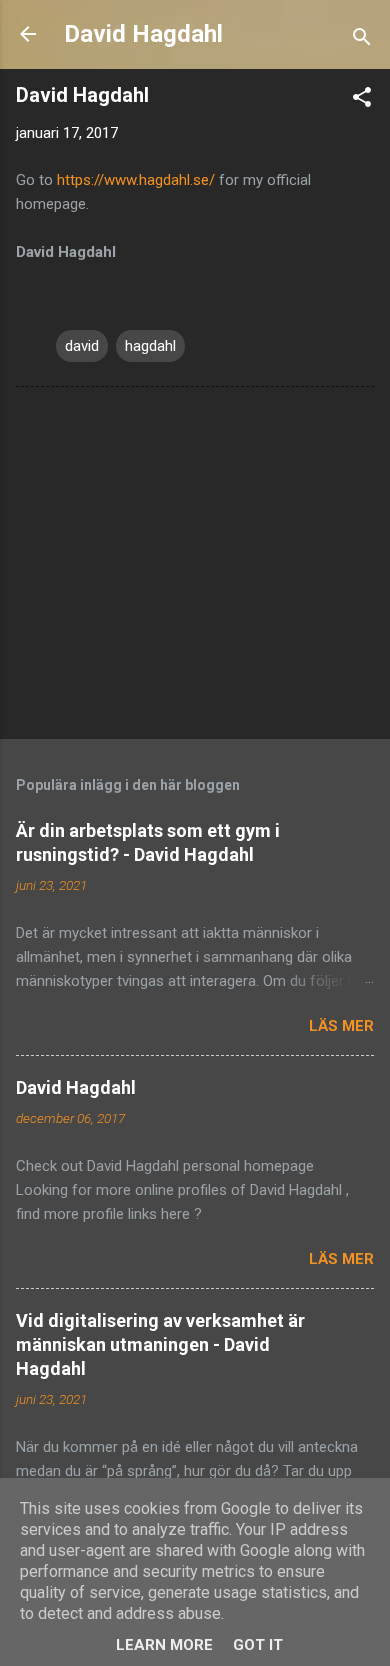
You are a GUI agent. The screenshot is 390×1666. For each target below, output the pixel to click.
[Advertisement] (195, 567)
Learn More (164, 1645)
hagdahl (150, 346)
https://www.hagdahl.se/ (136, 180)
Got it (258, 1645)
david (82, 346)
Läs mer (341, 1026)
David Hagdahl (143, 34)
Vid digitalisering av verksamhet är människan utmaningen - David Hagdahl (160, 1344)
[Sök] (362, 40)
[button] (362, 100)
